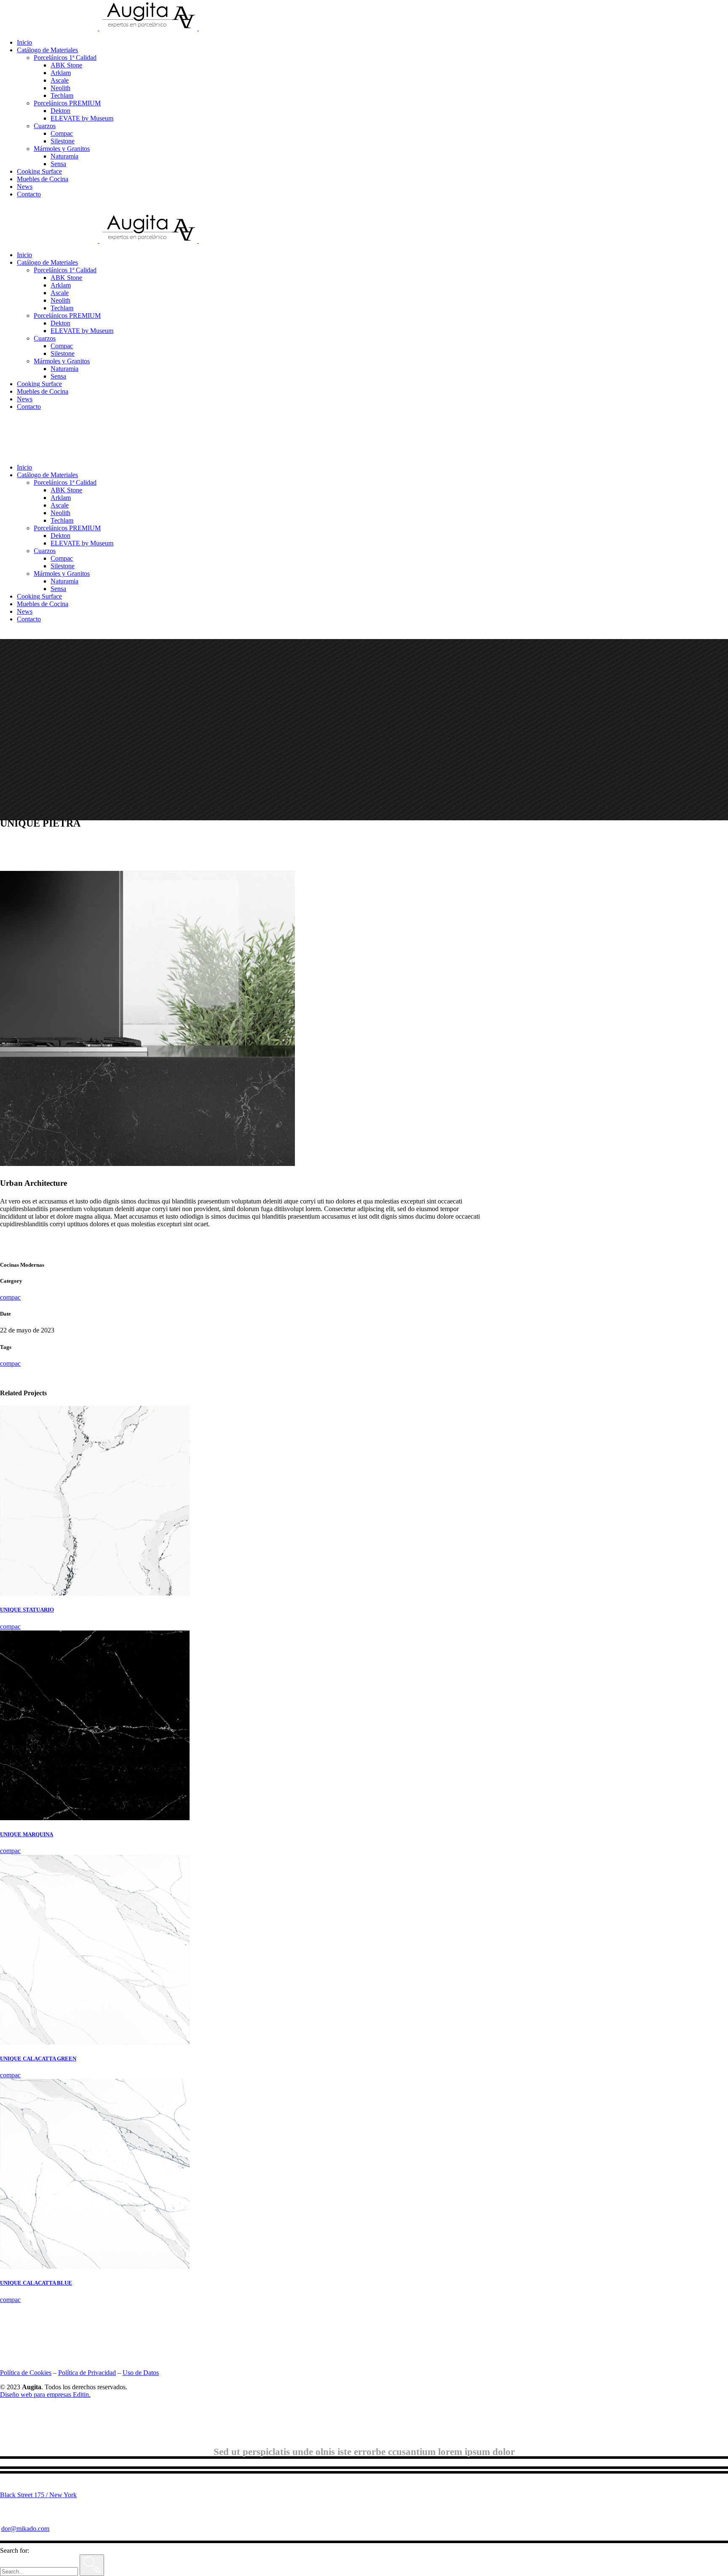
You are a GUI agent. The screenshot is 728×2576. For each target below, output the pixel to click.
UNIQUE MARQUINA (27, 1834)
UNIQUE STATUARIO (27, 1610)
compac (10, 1297)
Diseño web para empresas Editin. (45, 2395)
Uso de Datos (141, 2373)
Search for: (15, 2550)
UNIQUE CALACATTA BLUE (36, 2283)
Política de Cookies (26, 2373)
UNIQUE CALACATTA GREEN (38, 2059)
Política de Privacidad (87, 2373)
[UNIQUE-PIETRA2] (147, 1164)
